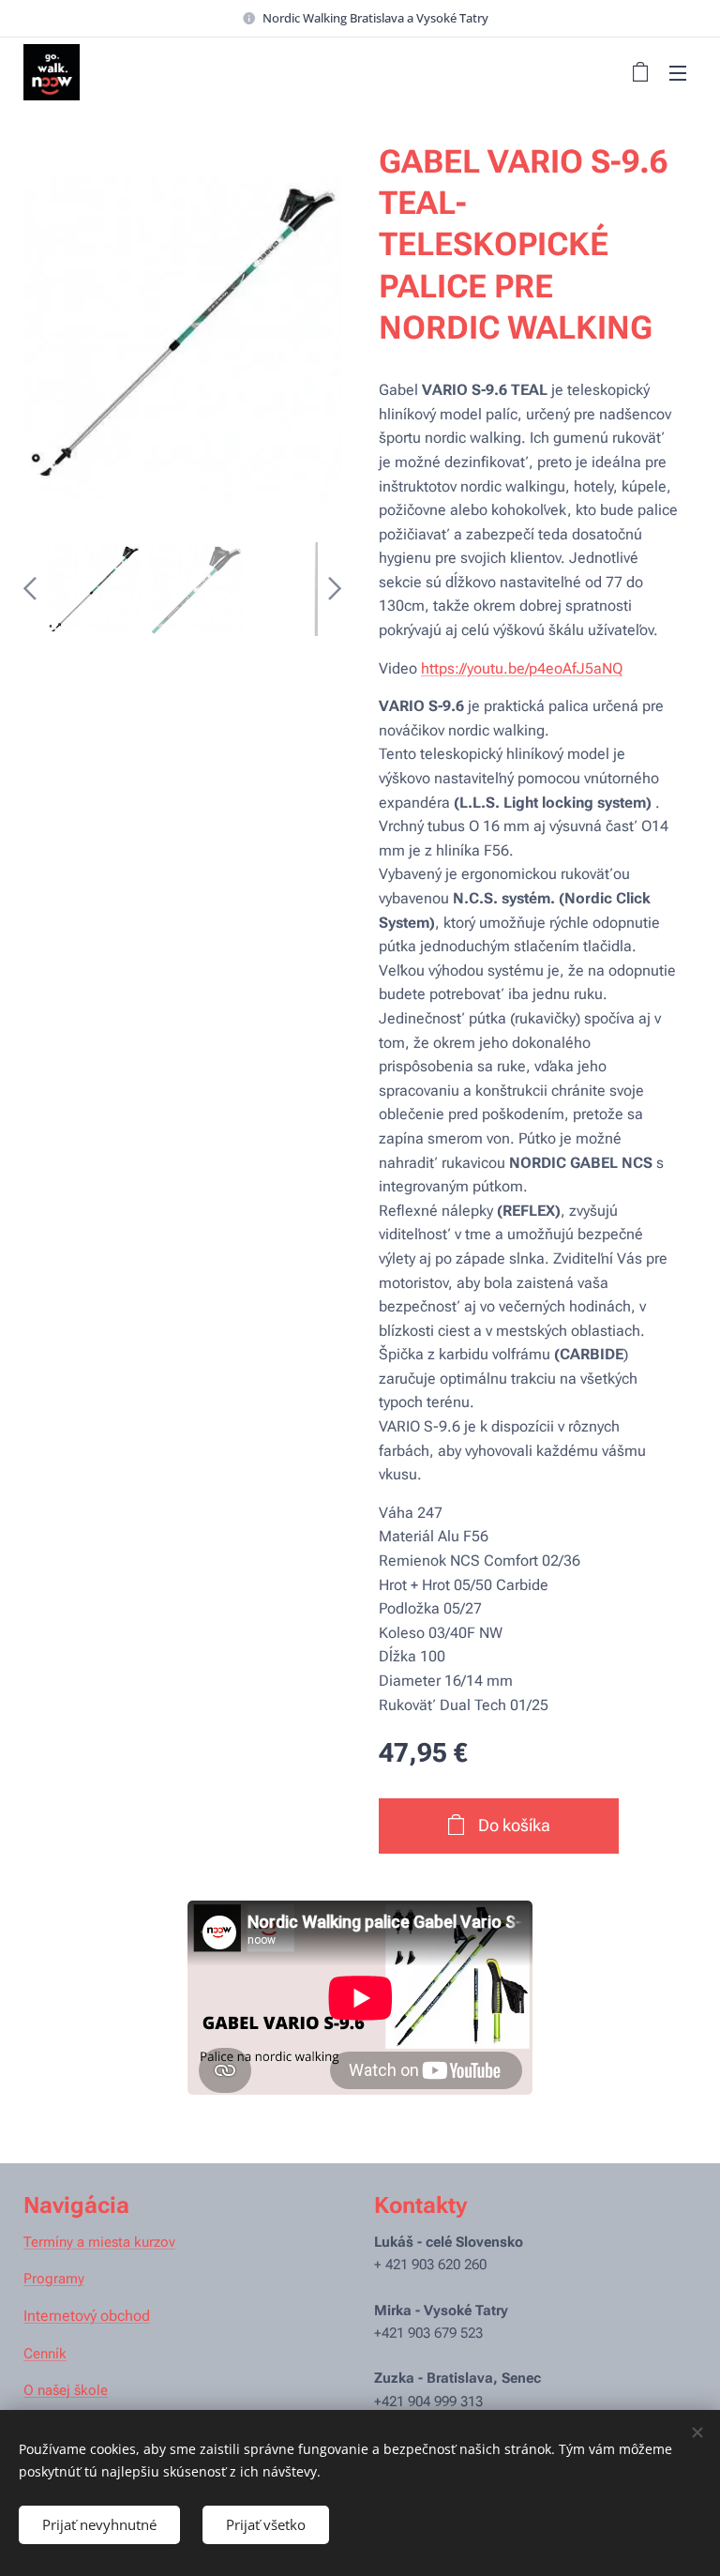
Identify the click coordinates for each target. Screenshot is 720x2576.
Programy (54, 2279)
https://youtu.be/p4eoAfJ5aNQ (522, 668)
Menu (678, 72)
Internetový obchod (87, 2316)
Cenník (45, 2354)
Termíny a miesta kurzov (99, 2242)
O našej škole (66, 2390)
